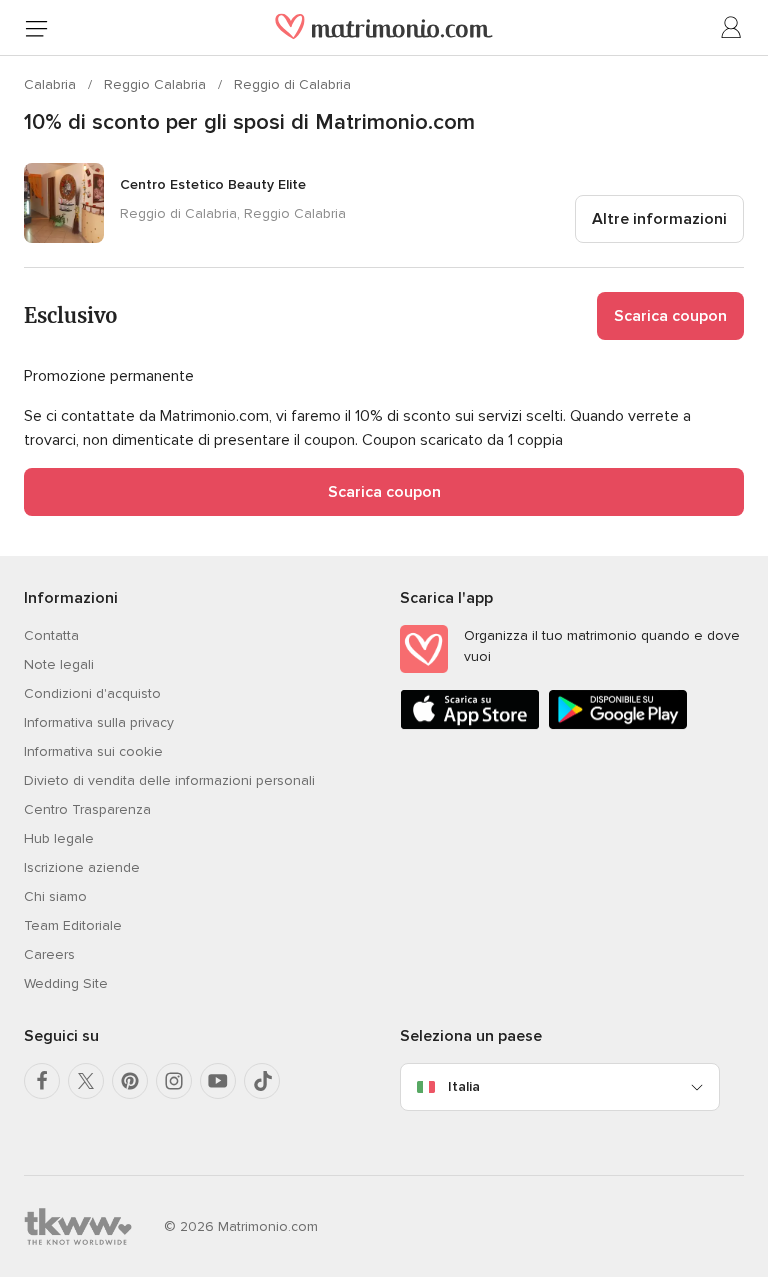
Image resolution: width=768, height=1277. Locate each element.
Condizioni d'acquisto (92, 693)
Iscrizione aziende (82, 867)
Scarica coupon (670, 316)
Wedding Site (66, 983)
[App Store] (470, 725)
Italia (464, 1086)
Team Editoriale (73, 925)
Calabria (52, 84)
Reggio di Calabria (292, 84)
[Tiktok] (262, 1081)
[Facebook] (42, 1081)
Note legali (59, 664)
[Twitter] (86, 1081)
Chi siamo (55, 896)
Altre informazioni (659, 219)
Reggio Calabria (157, 84)
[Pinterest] (130, 1081)
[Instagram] (174, 1081)
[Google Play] (618, 725)
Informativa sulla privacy (99, 722)
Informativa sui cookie (93, 751)
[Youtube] (218, 1081)
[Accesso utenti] (732, 28)
